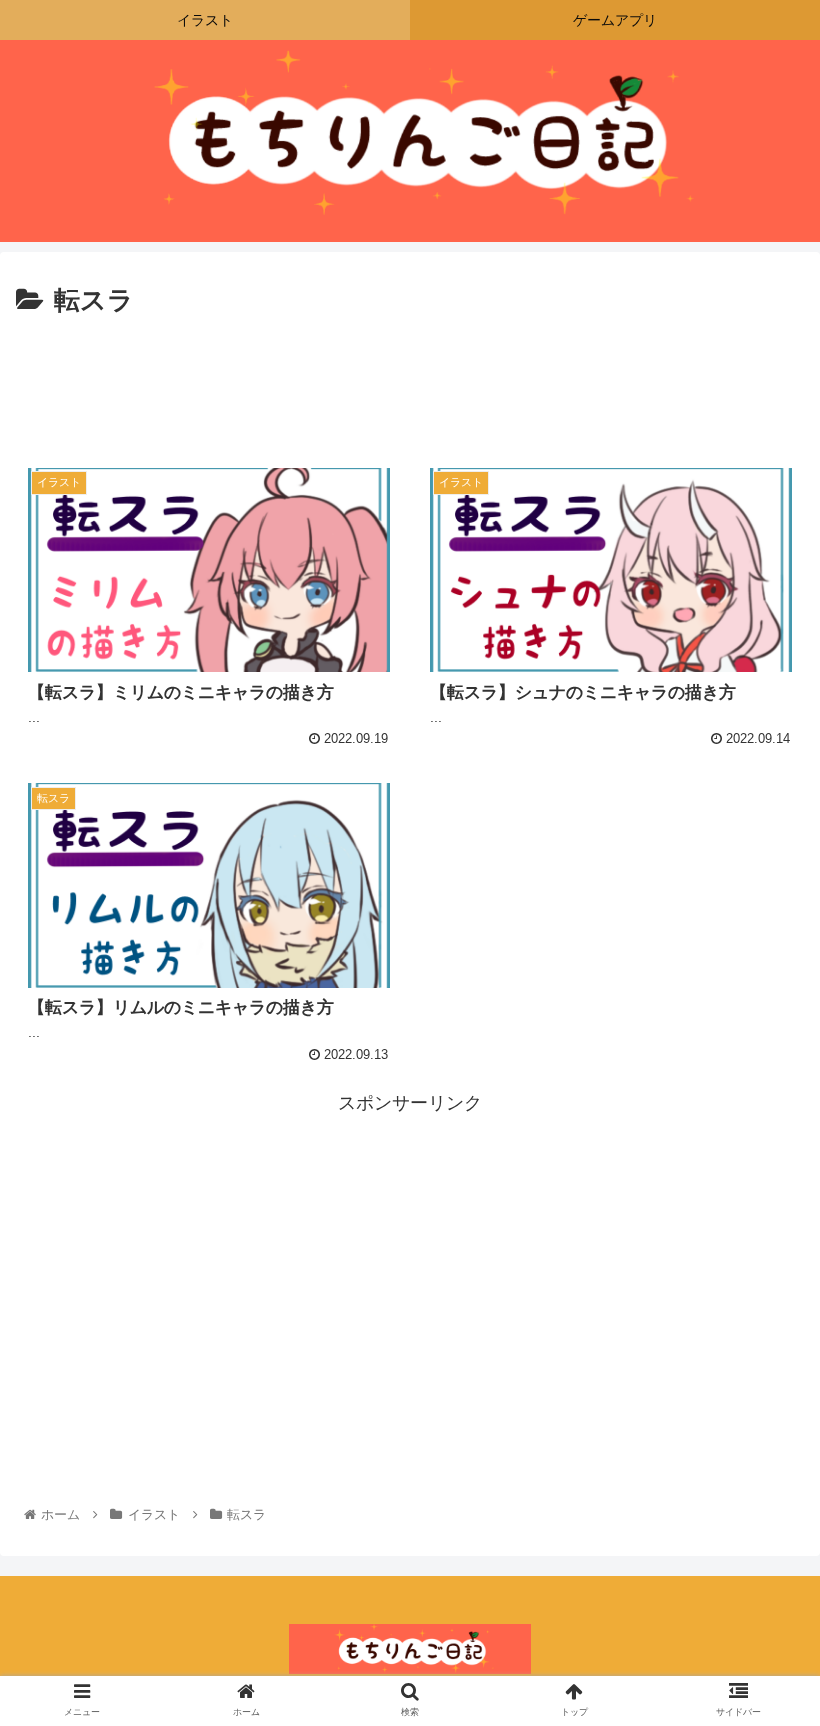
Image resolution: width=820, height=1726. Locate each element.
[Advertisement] (410, 379)
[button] (758, 1620)
